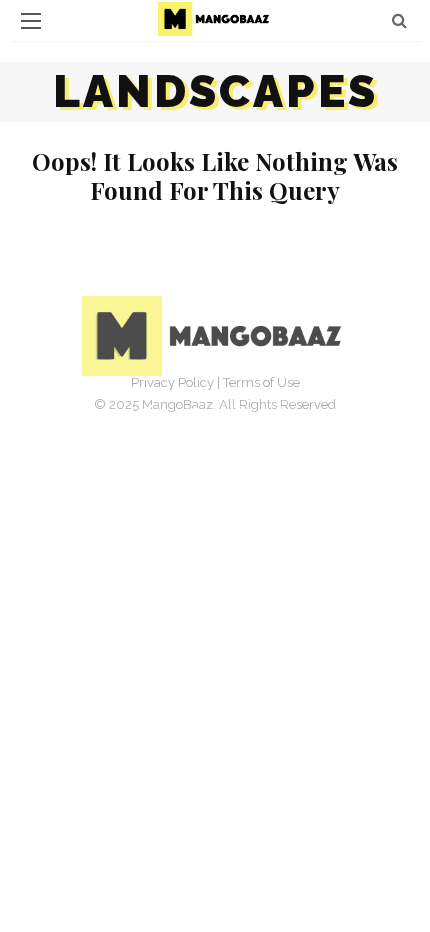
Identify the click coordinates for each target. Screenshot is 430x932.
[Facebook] (149, 413)
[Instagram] (237, 413)
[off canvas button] (31, 21)
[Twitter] (193, 413)
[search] (399, 20)
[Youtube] (281, 413)
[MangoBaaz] (215, 334)
